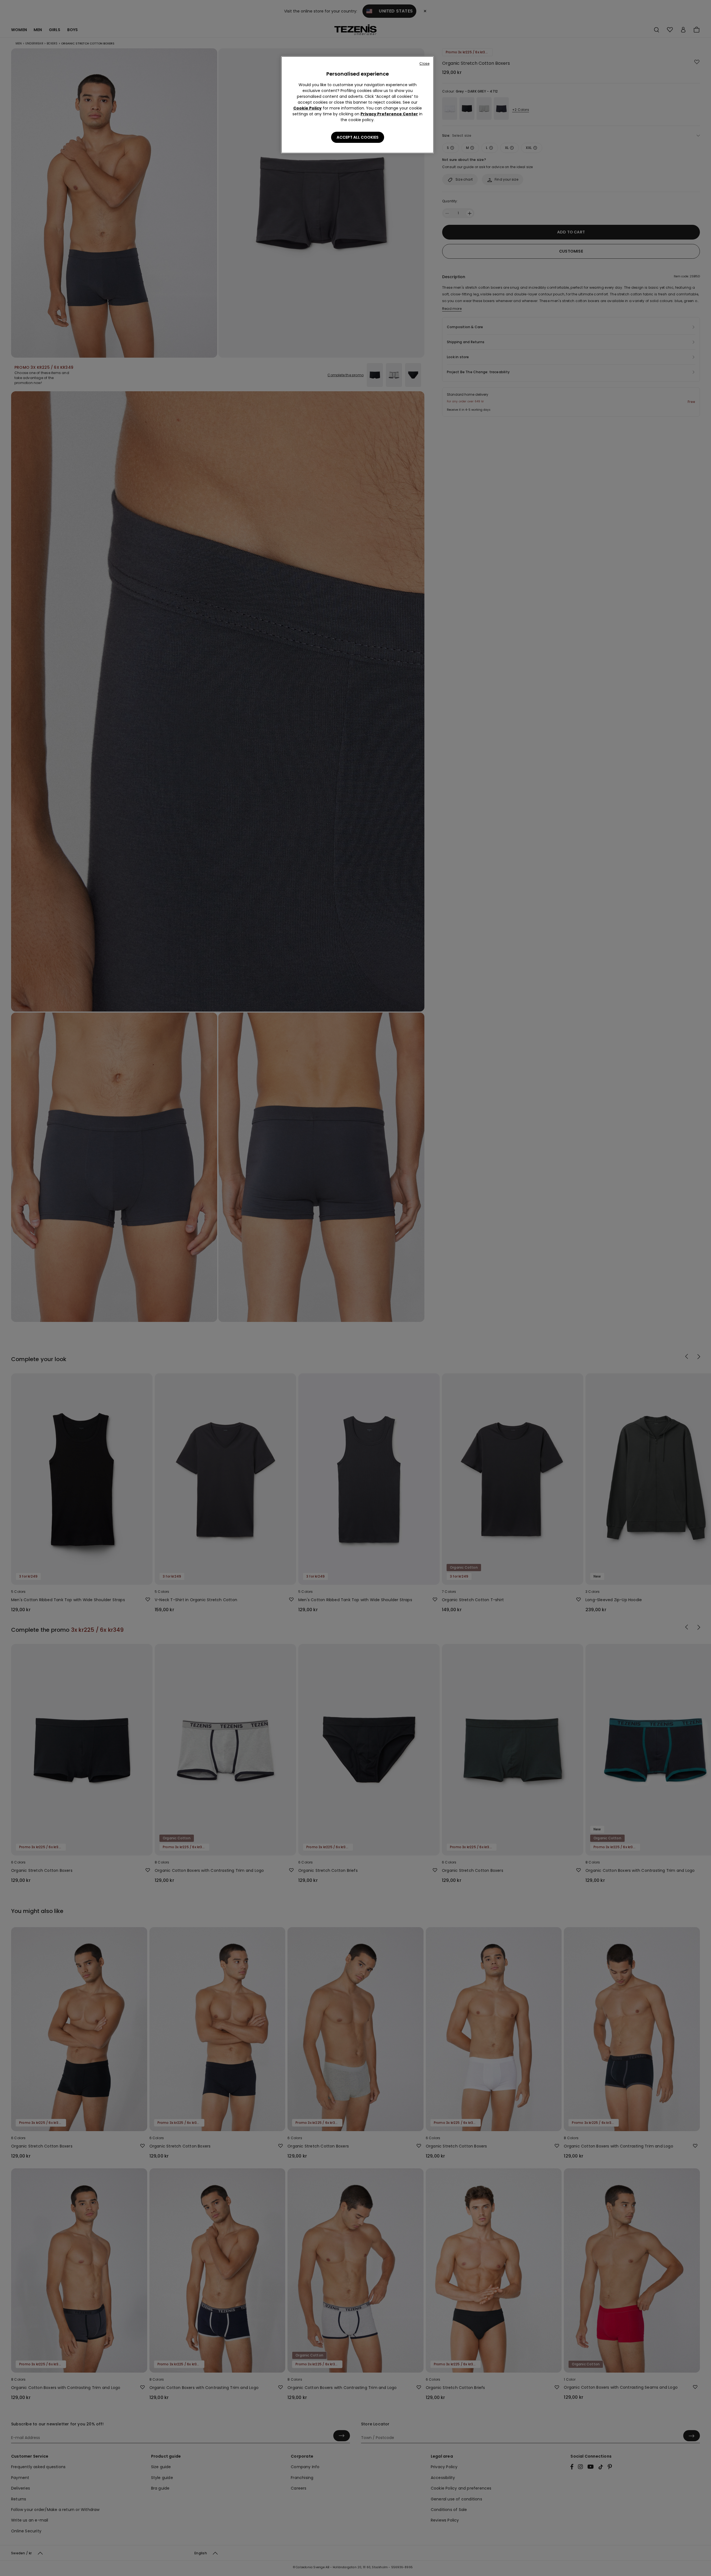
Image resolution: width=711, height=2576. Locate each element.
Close (424, 63)
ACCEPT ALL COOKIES (358, 137)
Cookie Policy (307, 108)
